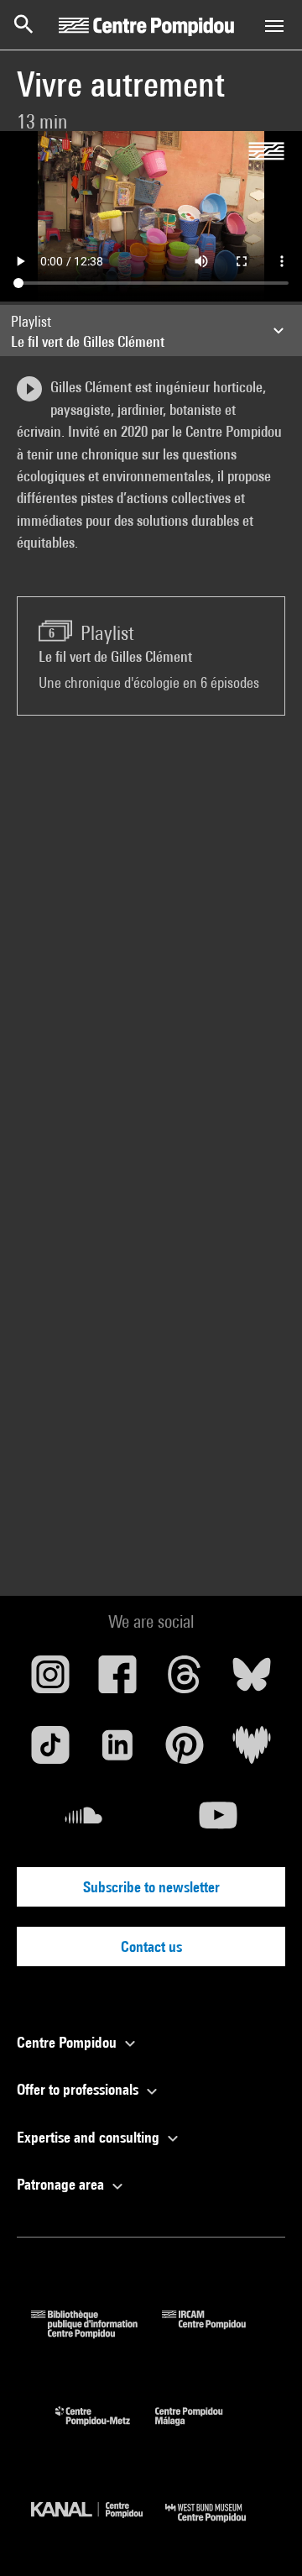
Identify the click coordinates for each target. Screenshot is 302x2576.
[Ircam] (216, 2333)
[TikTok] (50, 1751)
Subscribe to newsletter (151, 1887)
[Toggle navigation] (274, 26)
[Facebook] (117, 1681)
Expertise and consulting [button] (90, 2137)
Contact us (151, 1946)
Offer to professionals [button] (79, 2089)
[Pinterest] (185, 1751)
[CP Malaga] (201, 2429)
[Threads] (185, 1681)
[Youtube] (218, 1822)
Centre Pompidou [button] (68, 2042)
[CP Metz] (105, 2429)
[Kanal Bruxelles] (98, 2526)
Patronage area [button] (62, 2184)
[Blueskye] (252, 1681)
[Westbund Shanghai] (218, 2526)
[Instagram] (50, 1681)
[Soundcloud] (84, 1822)
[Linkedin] (117, 1751)
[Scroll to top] (263, 2537)
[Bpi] (96, 2333)
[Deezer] (252, 1751)
